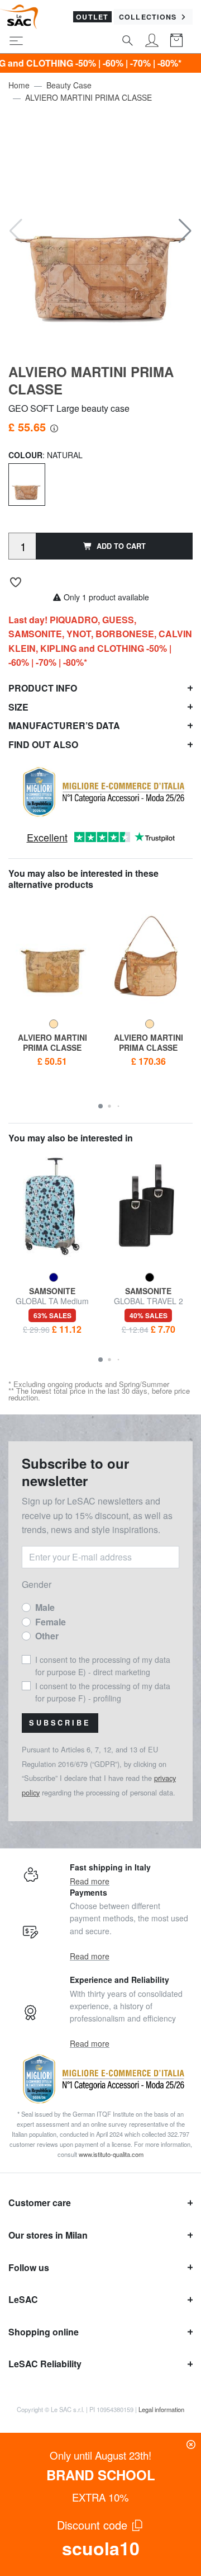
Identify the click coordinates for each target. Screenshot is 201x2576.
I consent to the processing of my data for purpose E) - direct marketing (103, 1666)
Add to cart (121, 546)
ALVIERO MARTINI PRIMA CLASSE (88, 97)
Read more (90, 1881)
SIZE (18, 707)
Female (51, 1622)
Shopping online (44, 2332)
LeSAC (23, 2299)
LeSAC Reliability (45, 2364)
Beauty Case (69, 85)
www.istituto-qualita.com (111, 2154)
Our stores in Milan (48, 2235)
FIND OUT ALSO (43, 744)
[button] (185, 231)
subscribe (60, 1723)
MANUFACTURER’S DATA (64, 725)
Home (19, 85)
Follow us (29, 2267)
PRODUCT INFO (43, 688)
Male (45, 1607)
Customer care (40, 2203)
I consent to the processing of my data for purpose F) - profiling (103, 1692)
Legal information (161, 2409)
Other (47, 1636)
